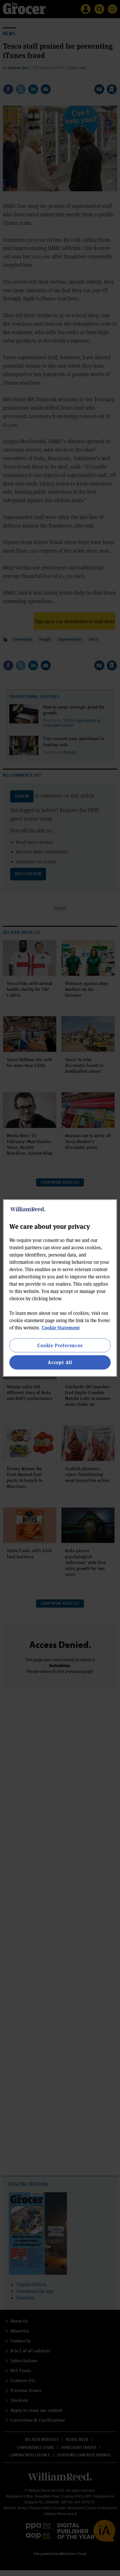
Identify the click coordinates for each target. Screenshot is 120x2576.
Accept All (60, 1362)
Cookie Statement (61, 1328)
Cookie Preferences (60, 1345)
